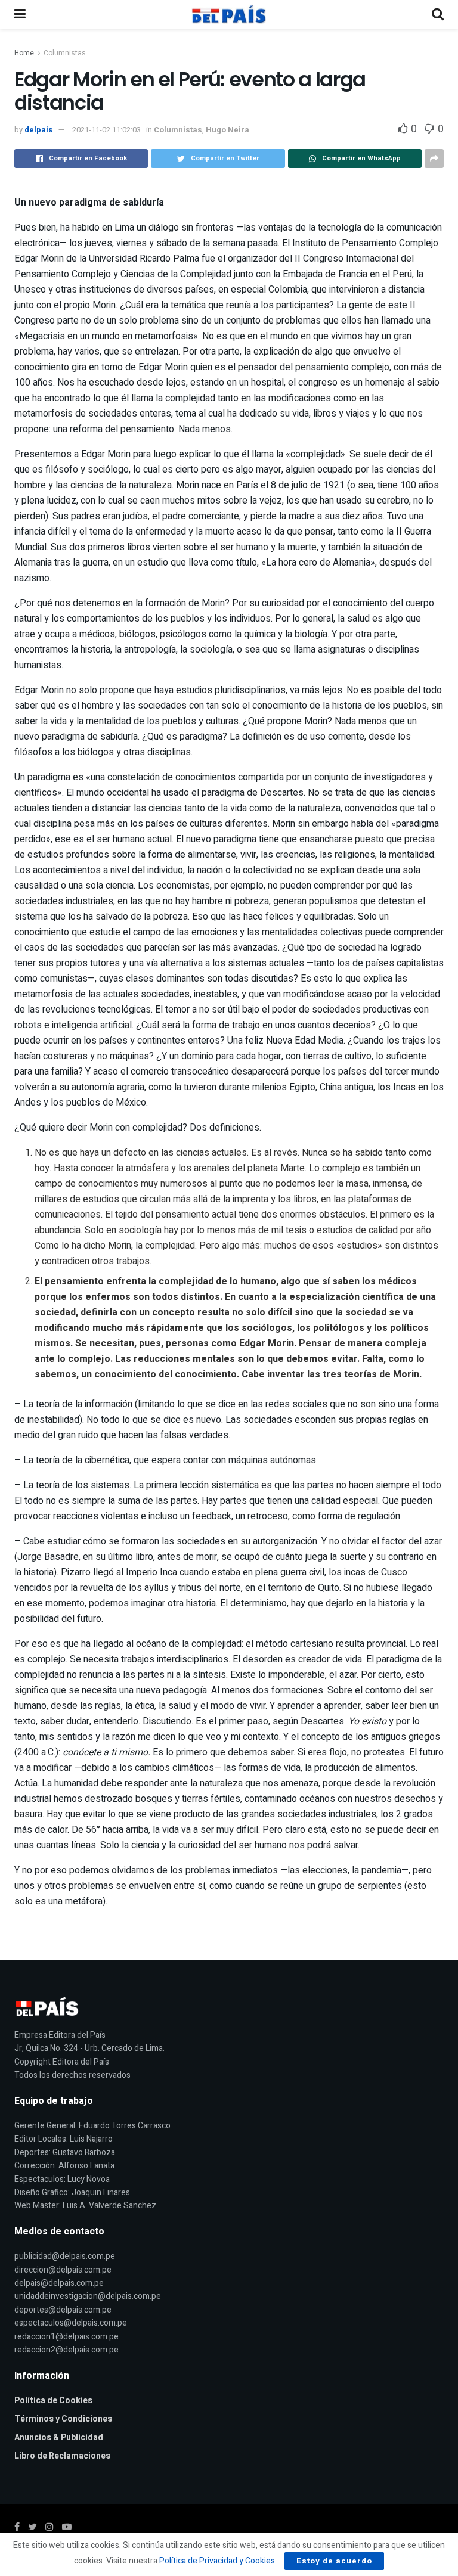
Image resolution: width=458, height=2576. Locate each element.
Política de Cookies (53, 2400)
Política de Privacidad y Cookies (217, 2561)
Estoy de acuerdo (334, 2561)
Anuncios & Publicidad (59, 2437)
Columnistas (65, 53)
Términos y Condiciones (63, 2419)
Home (24, 53)
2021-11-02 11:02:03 (106, 130)
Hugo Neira (228, 130)
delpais (39, 130)
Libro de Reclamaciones (62, 2456)
